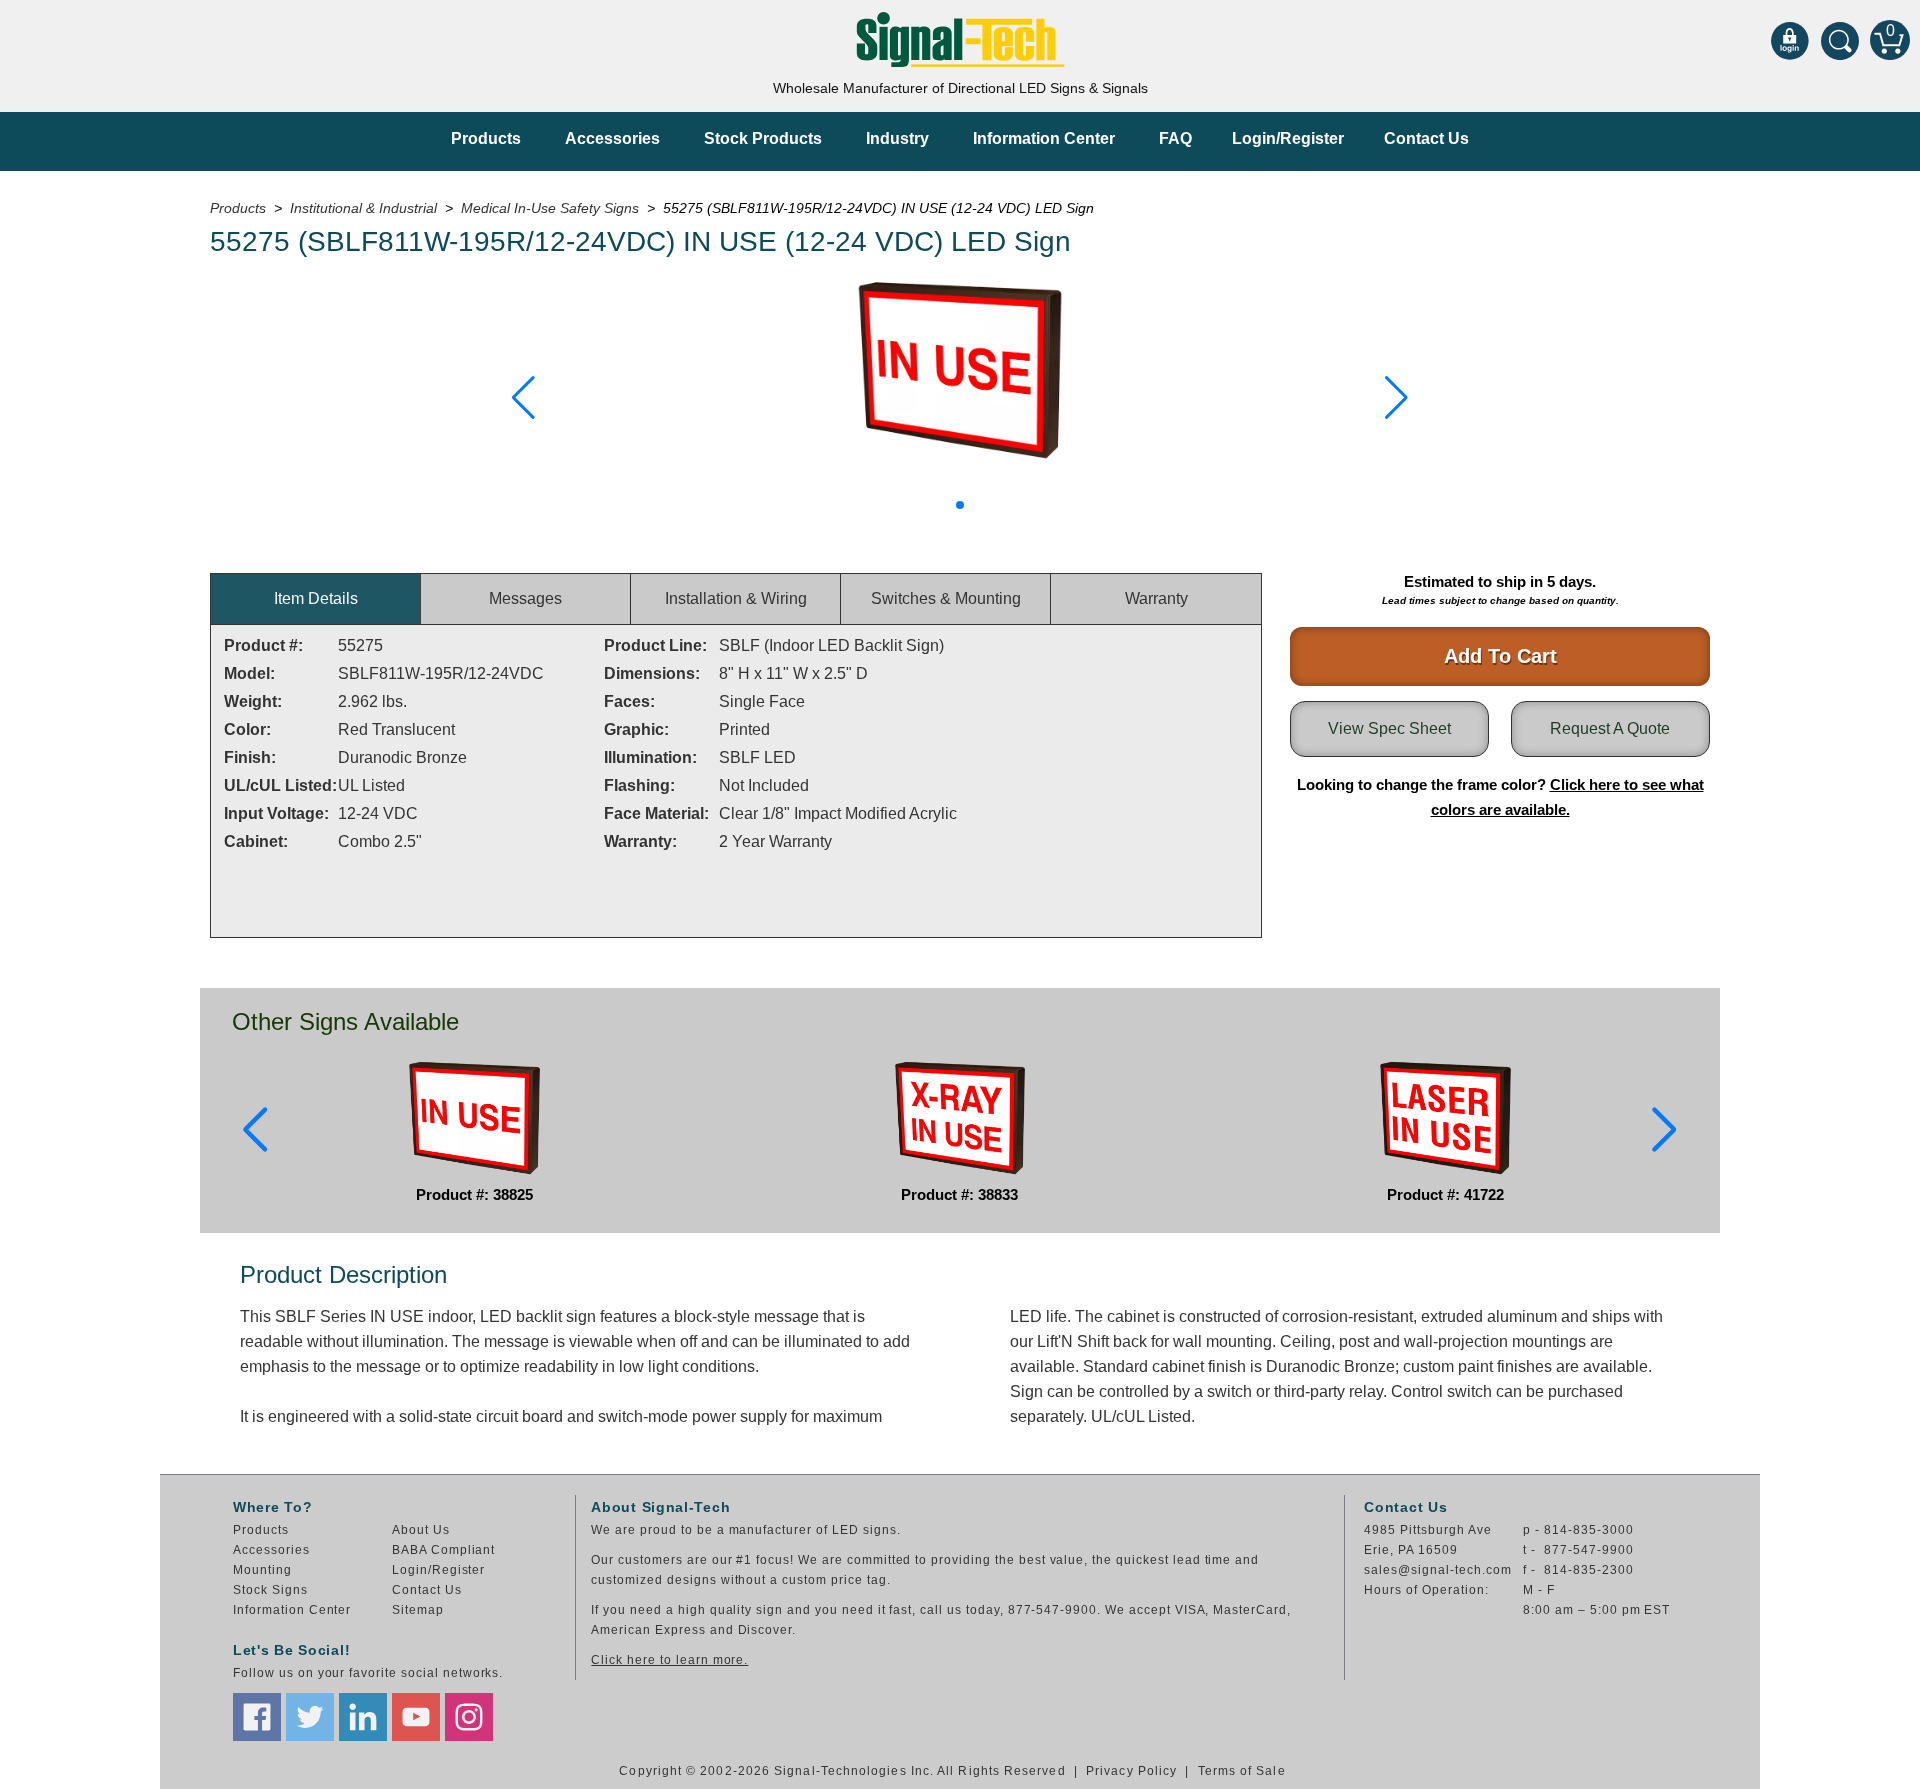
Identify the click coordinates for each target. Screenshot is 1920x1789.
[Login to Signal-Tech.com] (1790, 40)
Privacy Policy (1131, 1771)
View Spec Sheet (1389, 728)
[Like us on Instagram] (469, 1717)
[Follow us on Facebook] (257, 1717)
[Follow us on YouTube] (416, 1717)
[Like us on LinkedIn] (363, 1717)
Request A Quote (1610, 728)
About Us (421, 1530)
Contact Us (1426, 138)
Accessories (612, 138)
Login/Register (1288, 138)
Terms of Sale (1242, 1771)
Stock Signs (270, 1590)
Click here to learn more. (669, 1660)
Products (486, 138)
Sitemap (418, 1610)
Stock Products (763, 138)
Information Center (1044, 138)
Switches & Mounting (946, 598)
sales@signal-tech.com (1437, 1570)
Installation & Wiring (736, 598)
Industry (897, 138)
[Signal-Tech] (960, 39)
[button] (523, 398)
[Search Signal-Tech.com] (1840, 40)
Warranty (1156, 598)
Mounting (262, 1570)
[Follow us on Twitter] (310, 1717)
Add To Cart (1500, 656)
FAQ (1175, 138)
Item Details (316, 598)
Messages (525, 598)
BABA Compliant (443, 1550)
